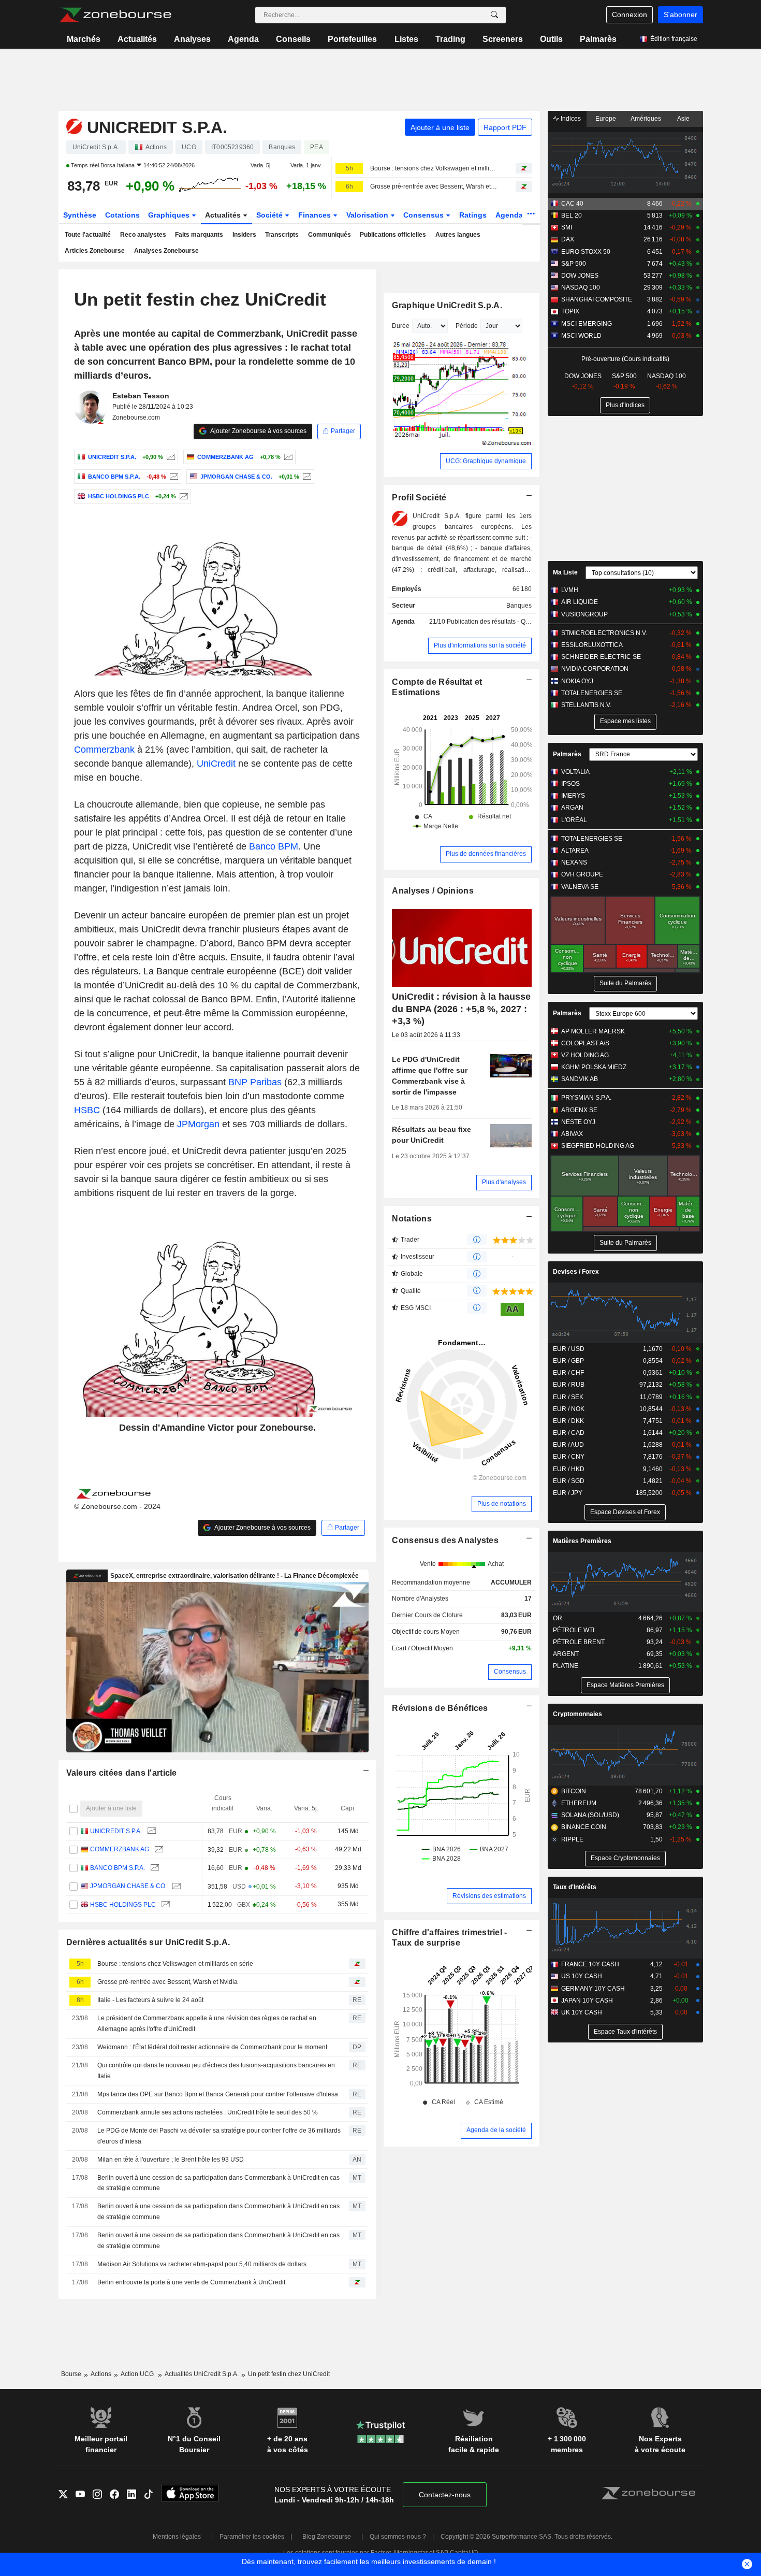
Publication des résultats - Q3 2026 (496, 622)
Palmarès (598, 39)
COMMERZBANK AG (120, 1849)
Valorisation (368, 215)
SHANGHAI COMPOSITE (597, 299)
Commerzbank (104, 750)
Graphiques (170, 215)
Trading (450, 39)
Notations (412, 1219)
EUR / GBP (568, 1361)
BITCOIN (574, 1791)
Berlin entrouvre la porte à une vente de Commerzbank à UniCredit (191, 2282)
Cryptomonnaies (577, 1714)
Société (270, 215)
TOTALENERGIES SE (592, 693)
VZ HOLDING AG (585, 1055)
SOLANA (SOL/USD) (590, 1815)
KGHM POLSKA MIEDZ (594, 1067)
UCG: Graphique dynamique (486, 461)
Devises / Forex (576, 1272)
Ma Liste (565, 572)
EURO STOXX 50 (586, 252)
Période (467, 326)
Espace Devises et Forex (625, 1512)
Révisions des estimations (489, 1896)
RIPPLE (572, 1839)
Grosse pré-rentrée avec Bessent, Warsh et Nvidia (434, 186)
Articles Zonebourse (95, 251)
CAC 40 (572, 204)
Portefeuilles (352, 39)
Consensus (425, 215)
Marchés (84, 39)
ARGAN (572, 808)
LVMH (570, 590)
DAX (568, 239)
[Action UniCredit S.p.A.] (170, 457)
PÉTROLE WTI (574, 1630)
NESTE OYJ (578, 1122)
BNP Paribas (255, 1082)
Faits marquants (199, 235)
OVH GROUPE (582, 874)
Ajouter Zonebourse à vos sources (258, 431)
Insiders (244, 235)
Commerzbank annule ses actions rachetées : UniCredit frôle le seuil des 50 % (208, 2112)
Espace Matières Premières (625, 1685)
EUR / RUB (569, 1385)
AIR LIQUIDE (580, 602)
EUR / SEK (568, 1397)
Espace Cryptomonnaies (625, 1858)
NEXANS (574, 862)
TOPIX (570, 311)
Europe (606, 119)
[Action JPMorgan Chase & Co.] (306, 477)
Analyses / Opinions (433, 891)
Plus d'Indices (625, 405)
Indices (570, 119)
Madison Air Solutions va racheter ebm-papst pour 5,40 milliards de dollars (202, 2264)
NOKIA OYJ (577, 681)
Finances (316, 215)
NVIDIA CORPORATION (595, 669)
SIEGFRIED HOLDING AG (598, 1146)
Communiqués (330, 235)
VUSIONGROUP (584, 614)
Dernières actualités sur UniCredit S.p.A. (148, 1942)
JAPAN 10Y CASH (587, 2001)
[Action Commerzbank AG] (287, 457)
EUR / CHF (568, 1373)
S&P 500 (574, 264)
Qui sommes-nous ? (398, 2537)
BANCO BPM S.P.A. (118, 1868)
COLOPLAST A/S (585, 1043)
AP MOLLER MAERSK (593, 1031)
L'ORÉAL (574, 820)
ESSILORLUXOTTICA (592, 645)
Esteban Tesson (141, 396)
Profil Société (419, 498)
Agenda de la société (496, 2130)
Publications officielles (393, 235)
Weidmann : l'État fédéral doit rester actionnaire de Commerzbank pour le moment (212, 2047)
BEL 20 (572, 215)
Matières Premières (582, 1541)
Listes (406, 39)
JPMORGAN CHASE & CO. (128, 1886)
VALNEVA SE (580, 887)
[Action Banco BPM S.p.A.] (173, 477)
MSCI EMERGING (587, 324)
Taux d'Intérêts (575, 1887)
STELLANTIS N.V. (586, 705)
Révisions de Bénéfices (440, 1708)
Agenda (243, 39)
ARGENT (566, 1654)
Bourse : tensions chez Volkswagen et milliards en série (434, 168)
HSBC (87, 1110)
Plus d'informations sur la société (480, 645)
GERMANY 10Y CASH (593, 1989)
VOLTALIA (575, 772)
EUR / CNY (569, 1457)
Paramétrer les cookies (252, 2537)
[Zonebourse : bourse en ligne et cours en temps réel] (115, 15)
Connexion (630, 15)
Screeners (503, 39)
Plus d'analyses (504, 1182)
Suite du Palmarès (625, 983)
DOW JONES (580, 276)
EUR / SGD (569, 1481)
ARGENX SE (579, 1110)
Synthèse (80, 215)
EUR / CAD (569, 1433)
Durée (401, 326)
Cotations (122, 215)
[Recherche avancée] (494, 15)
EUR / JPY (568, 1493)
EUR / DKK (568, 1421)
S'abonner (680, 15)
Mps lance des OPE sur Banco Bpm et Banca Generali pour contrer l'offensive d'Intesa (218, 2094)
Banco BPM (274, 846)
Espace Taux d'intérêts (625, 2032)
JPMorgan (198, 1124)
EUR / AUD (568, 1445)
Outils (551, 39)
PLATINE (566, 1666)
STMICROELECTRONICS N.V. (604, 633)
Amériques (646, 119)
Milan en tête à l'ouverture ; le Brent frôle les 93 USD (171, 2160)
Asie (683, 119)
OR (558, 1618)
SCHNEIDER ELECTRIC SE (601, 657)
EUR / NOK (569, 1409)
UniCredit (216, 764)
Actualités (137, 39)
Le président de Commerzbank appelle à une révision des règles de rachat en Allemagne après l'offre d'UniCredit (207, 2024)
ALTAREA (575, 851)
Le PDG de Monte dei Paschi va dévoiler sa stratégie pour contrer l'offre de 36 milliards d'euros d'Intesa (219, 2136)
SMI (567, 227)
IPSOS (570, 784)
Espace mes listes (625, 721)
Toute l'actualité (88, 235)
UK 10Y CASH (582, 2012)
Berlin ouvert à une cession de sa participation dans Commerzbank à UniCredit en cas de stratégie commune (218, 2183)
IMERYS (573, 796)
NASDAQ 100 (581, 287)
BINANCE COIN (584, 1827)
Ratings (473, 215)
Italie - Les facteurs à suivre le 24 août (150, 2000)
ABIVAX (572, 1134)
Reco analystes (143, 235)
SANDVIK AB (580, 1079)
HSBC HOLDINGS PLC (123, 1905)
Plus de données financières (486, 854)
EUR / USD (569, 1349)
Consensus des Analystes (445, 1540)
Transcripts (282, 235)
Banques (519, 606)
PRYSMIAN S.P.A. (586, 1098)
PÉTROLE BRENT (579, 1642)
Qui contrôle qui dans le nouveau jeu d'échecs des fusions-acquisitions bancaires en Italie (216, 2071)
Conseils (293, 39)
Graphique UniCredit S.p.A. (447, 305)
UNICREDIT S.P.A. (116, 1831)
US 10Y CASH (582, 1976)
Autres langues (458, 235)
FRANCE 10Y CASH (590, 1964)
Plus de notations (502, 1504)
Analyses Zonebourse (166, 251)
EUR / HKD (569, 1469)
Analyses (192, 39)
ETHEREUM (579, 1803)
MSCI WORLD (581, 336)
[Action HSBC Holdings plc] (182, 496)
